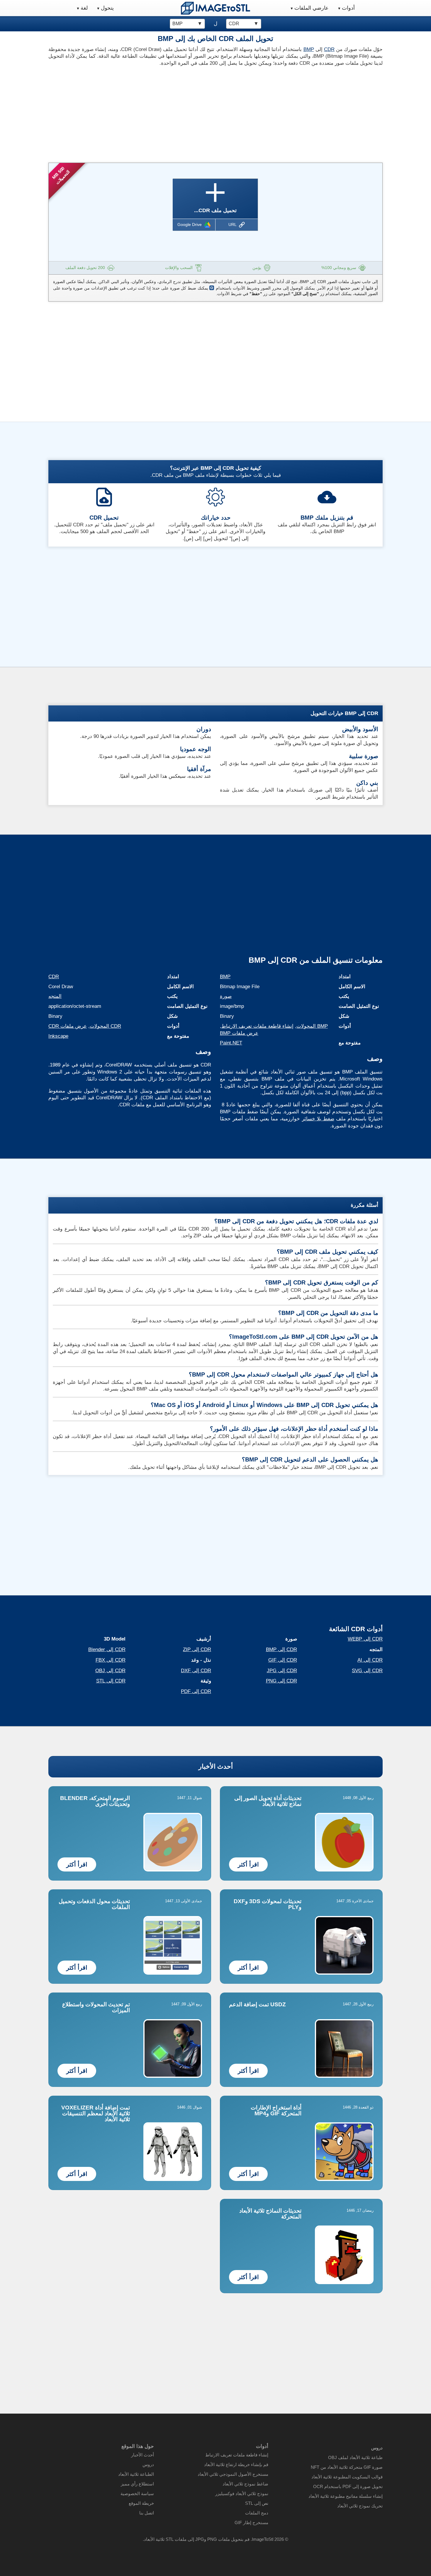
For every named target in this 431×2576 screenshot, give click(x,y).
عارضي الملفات (312, 8)
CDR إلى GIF (283, 1660)
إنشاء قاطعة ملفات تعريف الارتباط (257, 1026)
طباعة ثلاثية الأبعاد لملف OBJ (355, 2457)
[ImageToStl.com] (215, 8)
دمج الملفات (257, 2513)
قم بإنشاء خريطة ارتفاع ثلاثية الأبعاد (236, 2464)
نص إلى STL (257, 2503)
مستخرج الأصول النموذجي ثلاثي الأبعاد (233, 2474)
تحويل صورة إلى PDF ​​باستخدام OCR (348, 2486)
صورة (226, 996)
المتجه (55, 996)
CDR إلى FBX (111, 1660)
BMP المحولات (312, 1026)
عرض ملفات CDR (68, 1026)
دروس (148, 2464)
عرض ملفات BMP (239, 1033)
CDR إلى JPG (282, 1671)
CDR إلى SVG (367, 1671)
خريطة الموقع (141, 2503)
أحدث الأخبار (216, 1766)
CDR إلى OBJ (110, 1671)
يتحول (107, 8)
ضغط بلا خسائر (318, 1119)
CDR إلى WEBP (365, 1639)
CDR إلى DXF (196, 1671)
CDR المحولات (105, 1026)
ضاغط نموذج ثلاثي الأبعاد (245, 2484)
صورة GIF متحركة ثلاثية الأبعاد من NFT (347, 2467)
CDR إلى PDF (196, 1691)
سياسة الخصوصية (137, 2494)
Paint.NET (231, 1043)
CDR (329, 49)
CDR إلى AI (370, 1660)
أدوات (348, 8)
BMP (309, 49)
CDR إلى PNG (281, 1681)
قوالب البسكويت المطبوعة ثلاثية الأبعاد (347, 2477)
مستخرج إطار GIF (251, 2523)
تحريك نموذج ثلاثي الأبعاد (360, 2506)
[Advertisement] (130, 113)
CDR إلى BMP (281, 1649)
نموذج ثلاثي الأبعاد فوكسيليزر (242, 2494)
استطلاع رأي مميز (137, 2484)
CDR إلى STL (111, 1681)
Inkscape (58, 1036)
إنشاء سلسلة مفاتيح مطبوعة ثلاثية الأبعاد (346, 2496)
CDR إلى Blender (107, 1649)
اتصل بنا (147, 2513)
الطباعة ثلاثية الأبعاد (136, 2474)
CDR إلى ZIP (197, 1649)
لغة (84, 8)
